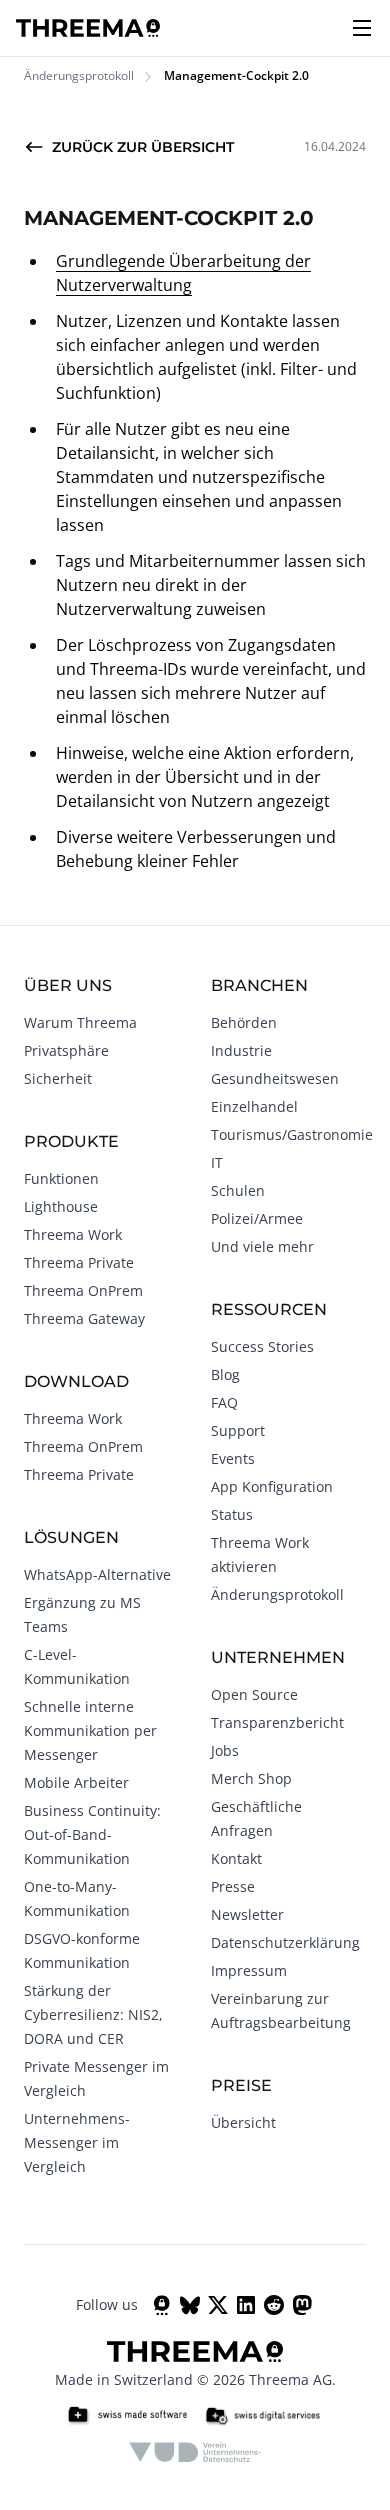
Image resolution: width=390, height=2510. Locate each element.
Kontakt (236, 1858)
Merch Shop (251, 1778)
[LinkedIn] (246, 2305)
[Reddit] (274, 2305)
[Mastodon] (302, 2305)
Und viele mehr (262, 1246)
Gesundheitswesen (275, 1078)
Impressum (249, 1970)
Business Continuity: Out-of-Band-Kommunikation (92, 1834)
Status (232, 1514)
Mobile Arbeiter (76, 1782)
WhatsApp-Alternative (97, 1574)
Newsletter (247, 1914)
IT (217, 1162)
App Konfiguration (272, 1486)
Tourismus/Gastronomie (292, 1134)
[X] (218, 2305)
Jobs (225, 1750)
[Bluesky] (190, 2305)
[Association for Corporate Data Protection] (195, 2452)
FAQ (224, 1402)
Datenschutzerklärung (285, 1942)
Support (238, 1430)
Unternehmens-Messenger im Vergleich (77, 2142)
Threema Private (79, 1262)
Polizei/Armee (257, 1218)
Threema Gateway (84, 1318)
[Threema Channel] (162, 2305)
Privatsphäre (66, 1050)
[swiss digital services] (263, 2416)
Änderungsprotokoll (79, 76)
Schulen (238, 1190)
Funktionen (61, 1178)
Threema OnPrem (83, 1290)
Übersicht (243, 2122)
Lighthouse (61, 1206)
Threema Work (73, 1234)
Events (233, 1458)
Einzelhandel (254, 1106)
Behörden (244, 1022)
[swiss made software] (127, 2416)
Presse (233, 1886)
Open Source (254, 1694)
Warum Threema (80, 1022)
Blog (225, 1374)
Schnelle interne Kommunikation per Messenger (90, 1730)
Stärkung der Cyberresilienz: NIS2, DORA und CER (93, 2014)
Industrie (241, 1050)
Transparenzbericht (277, 1722)
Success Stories (262, 1346)
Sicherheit (58, 1078)
